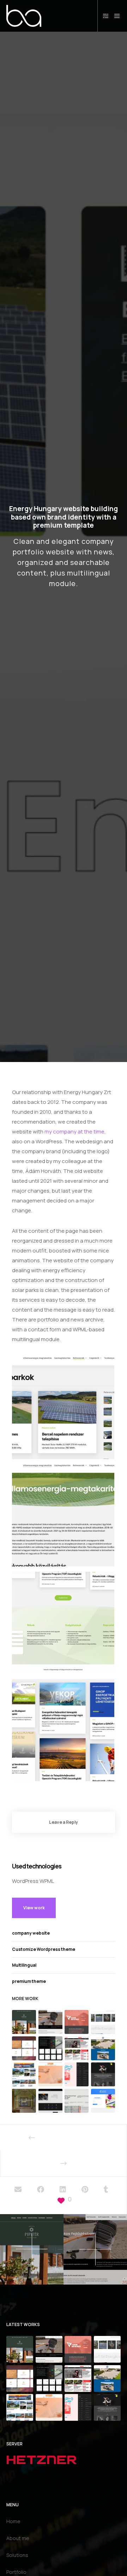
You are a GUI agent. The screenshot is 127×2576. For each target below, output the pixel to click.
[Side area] (104, 16)
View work (34, 1908)
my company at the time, (75, 1132)
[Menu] (115, 16)
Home (13, 2521)
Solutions (17, 2555)
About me (18, 2538)
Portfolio (16, 2572)
